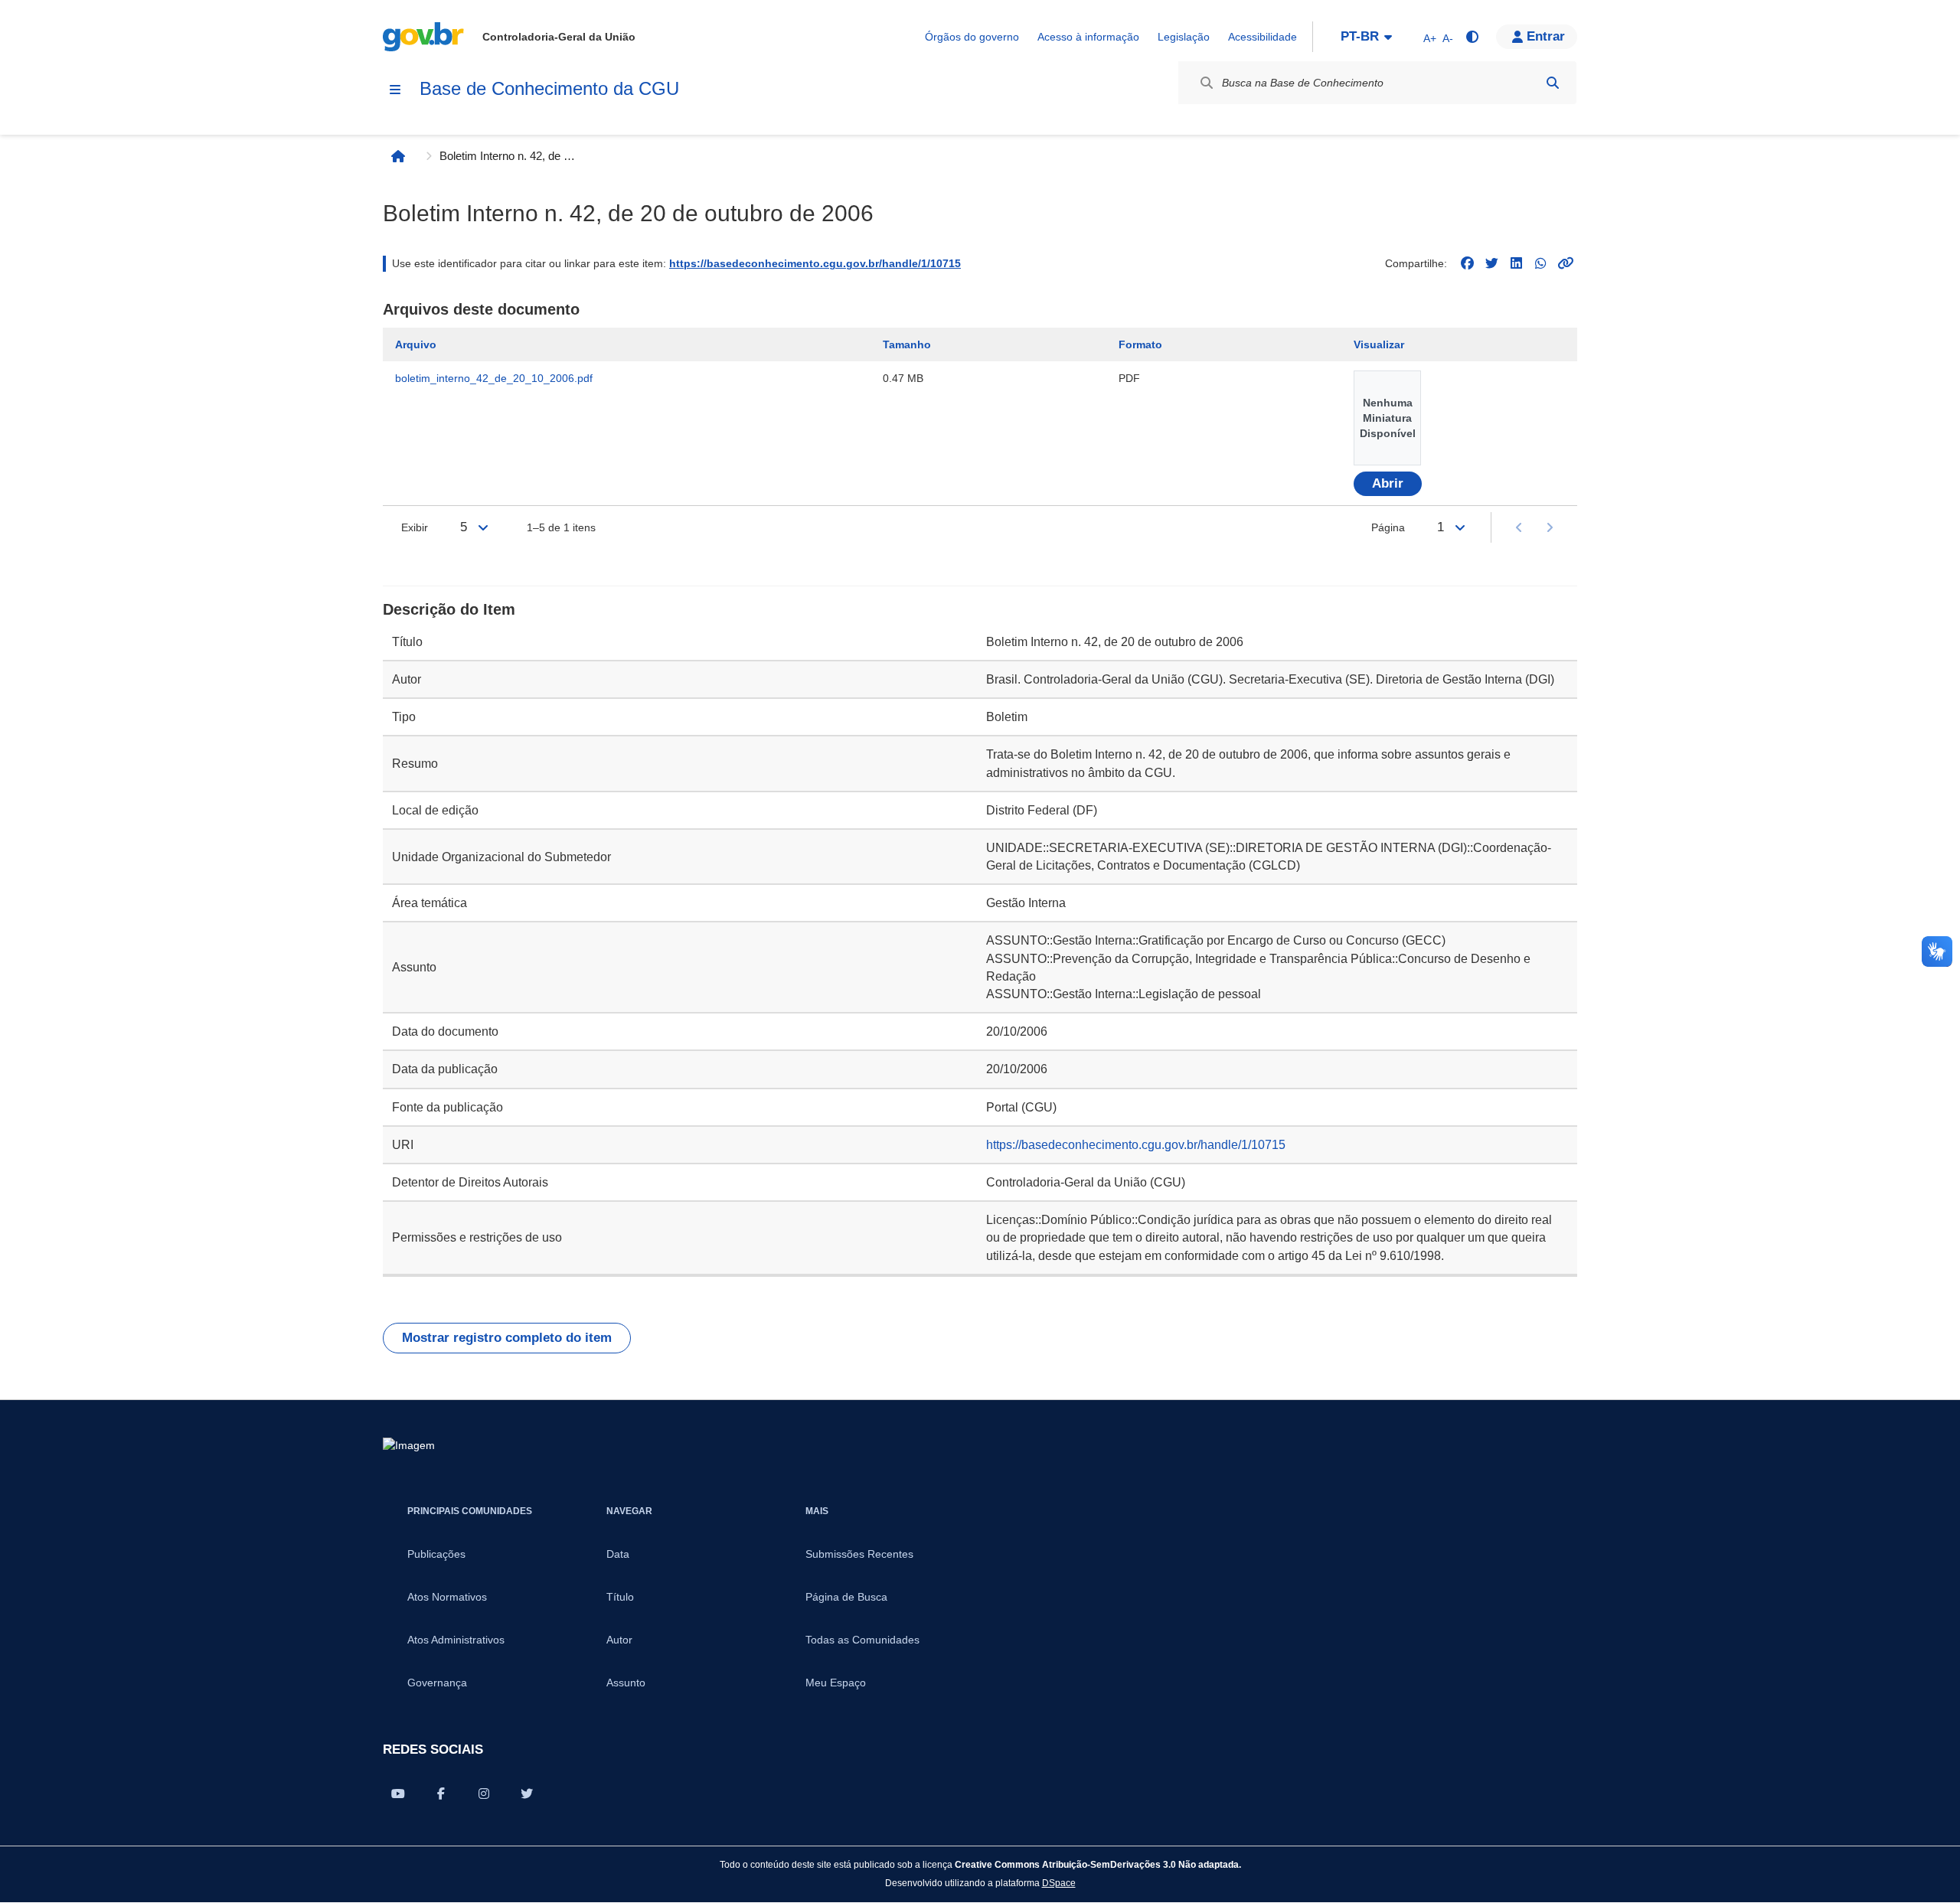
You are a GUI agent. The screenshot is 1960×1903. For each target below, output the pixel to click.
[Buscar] (1553, 83)
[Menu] (395, 90)
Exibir (415, 527)
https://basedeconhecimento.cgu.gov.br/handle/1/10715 (815, 263)
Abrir (1388, 483)
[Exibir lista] (483, 527)
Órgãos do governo (972, 37)
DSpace (1059, 1883)
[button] (1537, 37)
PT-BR (1360, 36)
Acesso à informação (1088, 37)
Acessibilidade (1263, 37)
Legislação (1184, 37)
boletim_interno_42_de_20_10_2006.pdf (494, 378)
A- (1448, 38)
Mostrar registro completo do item (507, 1338)
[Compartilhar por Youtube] (398, 1794)
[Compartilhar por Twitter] (527, 1794)
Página (1388, 527)
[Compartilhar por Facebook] (441, 1794)
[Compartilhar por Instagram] (484, 1794)
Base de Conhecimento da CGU (549, 88)
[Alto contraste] (1472, 37)
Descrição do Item (449, 609)
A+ (1430, 38)
